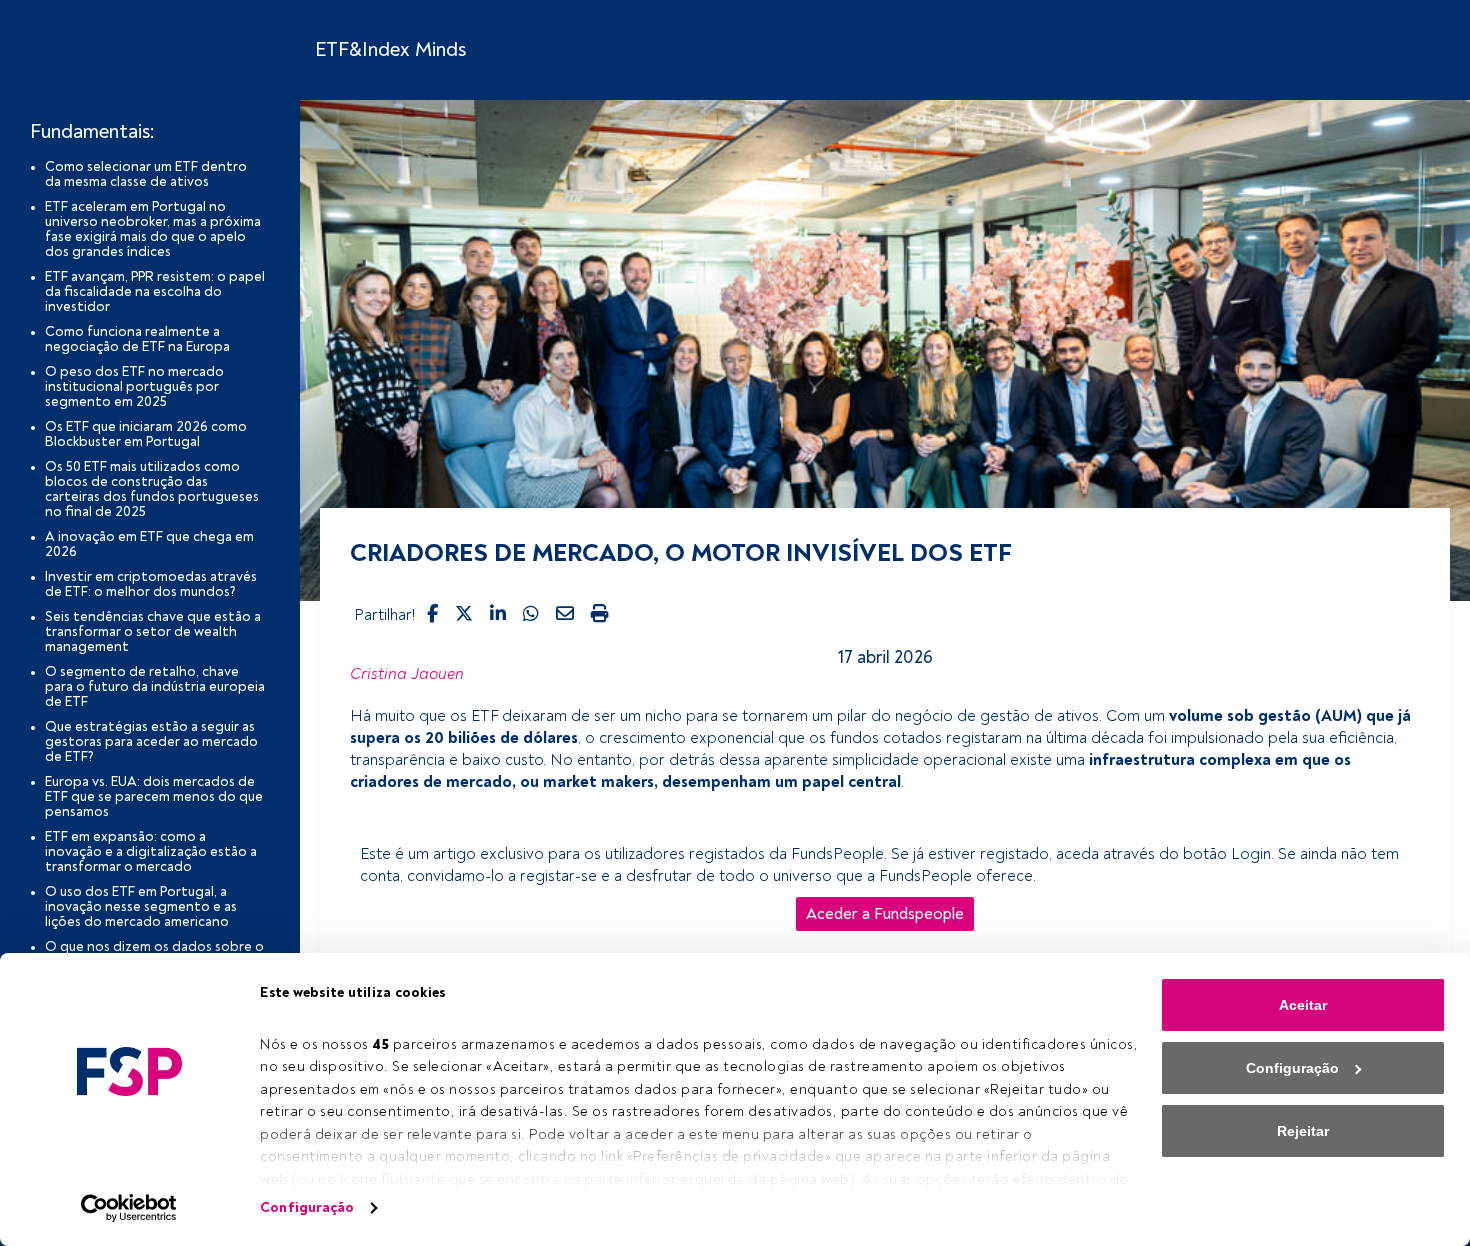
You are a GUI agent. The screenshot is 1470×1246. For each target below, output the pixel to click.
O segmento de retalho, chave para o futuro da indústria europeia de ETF (155, 686)
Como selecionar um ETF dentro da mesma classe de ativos (146, 174)
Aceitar (1303, 1005)
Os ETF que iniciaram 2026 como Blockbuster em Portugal (146, 434)
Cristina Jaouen (407, 674)
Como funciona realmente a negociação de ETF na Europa (137, 339)
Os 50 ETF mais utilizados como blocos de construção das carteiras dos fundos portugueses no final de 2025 (152, 489)
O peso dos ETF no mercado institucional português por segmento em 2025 (134, 386)
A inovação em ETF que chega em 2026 (149, 544)
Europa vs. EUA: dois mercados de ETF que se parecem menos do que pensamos (154, 796)
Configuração (307, 1207)
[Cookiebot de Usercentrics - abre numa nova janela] (129, 1208)
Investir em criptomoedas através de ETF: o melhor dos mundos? (151, 584)
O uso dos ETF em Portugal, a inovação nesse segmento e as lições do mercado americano (141, 906)
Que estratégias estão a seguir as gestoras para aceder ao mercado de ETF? (151, 741)
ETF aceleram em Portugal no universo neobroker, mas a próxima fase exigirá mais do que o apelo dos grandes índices (153, 229)
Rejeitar (1303, 1131)
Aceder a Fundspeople (885, 914)
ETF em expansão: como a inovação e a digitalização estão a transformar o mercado (151, 851)
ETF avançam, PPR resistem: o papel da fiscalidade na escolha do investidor (155, 291)
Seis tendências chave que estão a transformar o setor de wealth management (153, 631)
